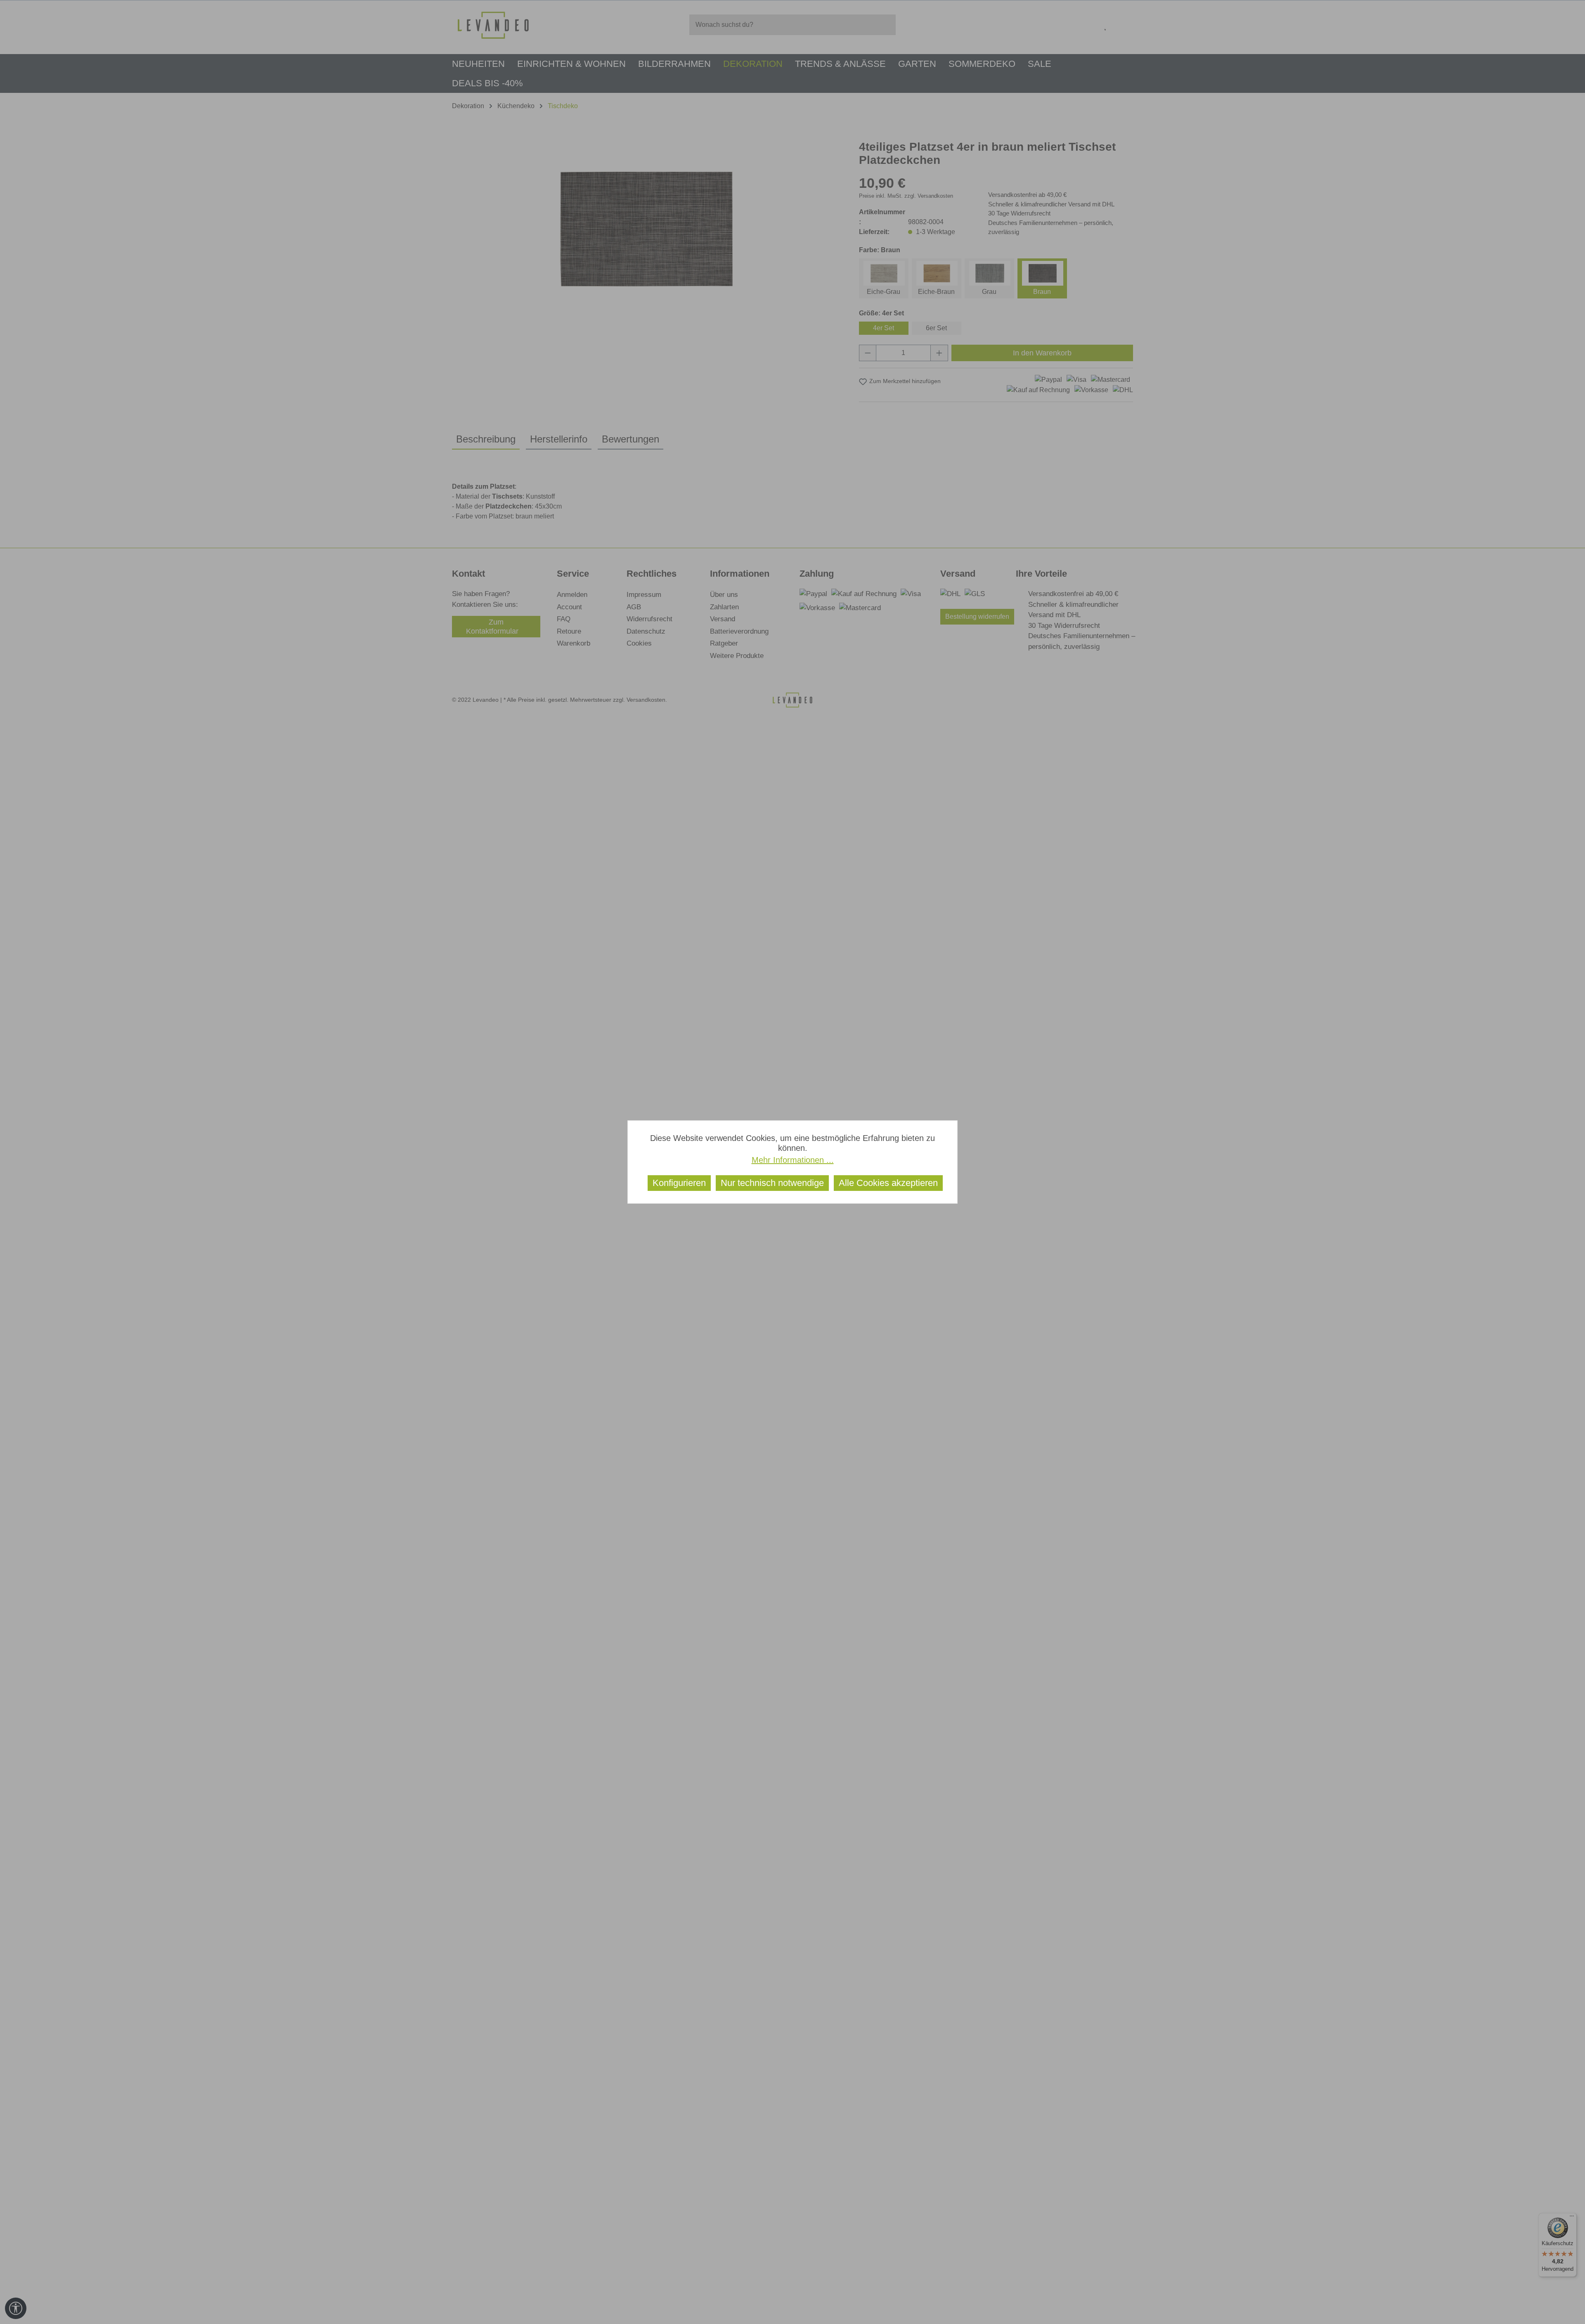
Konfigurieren (679, 1183)
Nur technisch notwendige (772, 1183)
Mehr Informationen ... (793, 1160)
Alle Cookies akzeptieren (888, 1183)
